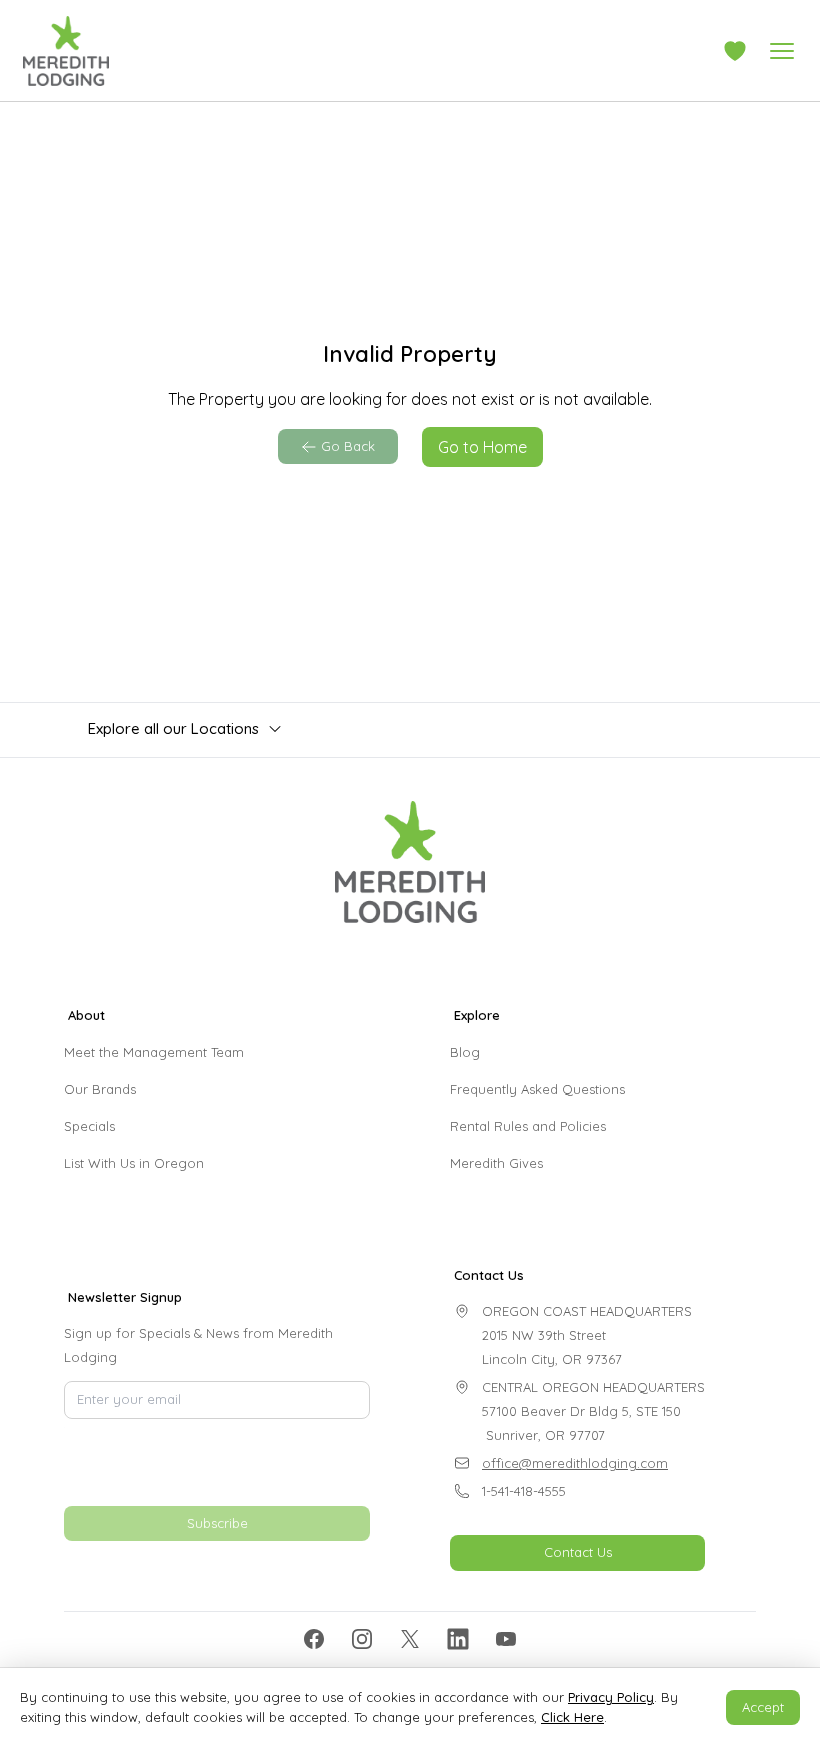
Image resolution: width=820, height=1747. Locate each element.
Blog (465, 1052)
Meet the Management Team (154, 1052)
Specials (89, 1126)
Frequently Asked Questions (537, 1089)
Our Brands (100, 1089)
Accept (763, 1707)
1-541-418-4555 (524, 1491)
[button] (735, 51)
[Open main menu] (782, 51)
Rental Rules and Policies (528, 1126)
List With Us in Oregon (134, 1163)
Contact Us (578, 1552)
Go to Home (482, 447)
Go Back (348, 446)
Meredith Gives (496, 1163)
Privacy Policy (611, 1697)
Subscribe (217, 1523)
